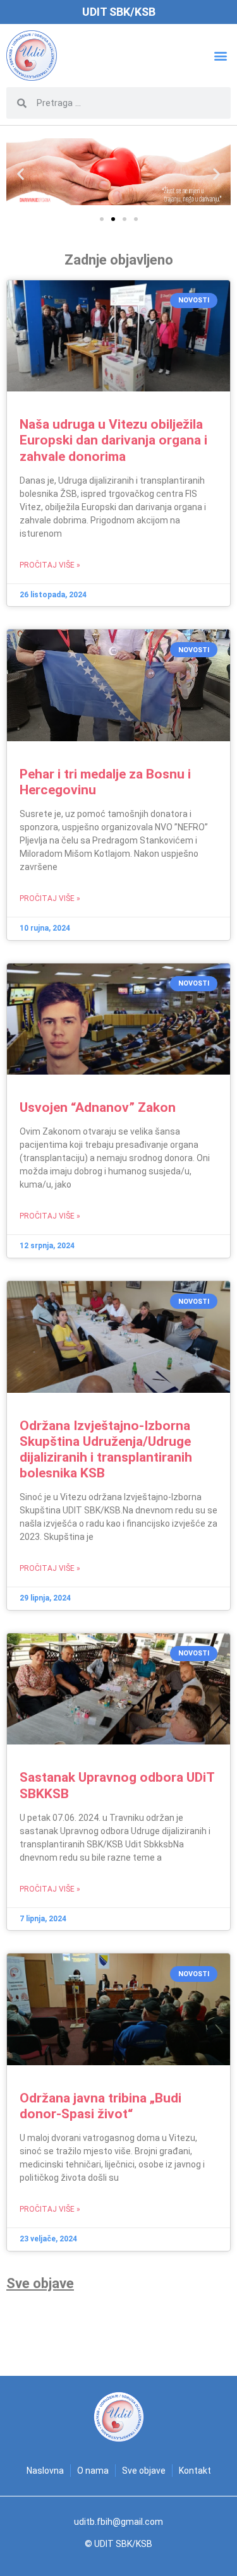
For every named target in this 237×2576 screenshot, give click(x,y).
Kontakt (195, 2471)
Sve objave (40, 2283)
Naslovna (45, 2471)
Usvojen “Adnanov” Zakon (98, 1107)
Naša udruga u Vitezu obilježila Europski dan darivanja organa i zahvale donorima (113, 440)
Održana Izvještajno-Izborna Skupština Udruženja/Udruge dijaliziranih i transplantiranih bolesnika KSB (106, 1450)
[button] (220, 56)
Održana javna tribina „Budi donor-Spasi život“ (100, 2106)
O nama (93, 2471)
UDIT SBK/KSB (119, 12)
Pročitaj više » (50, 565)
